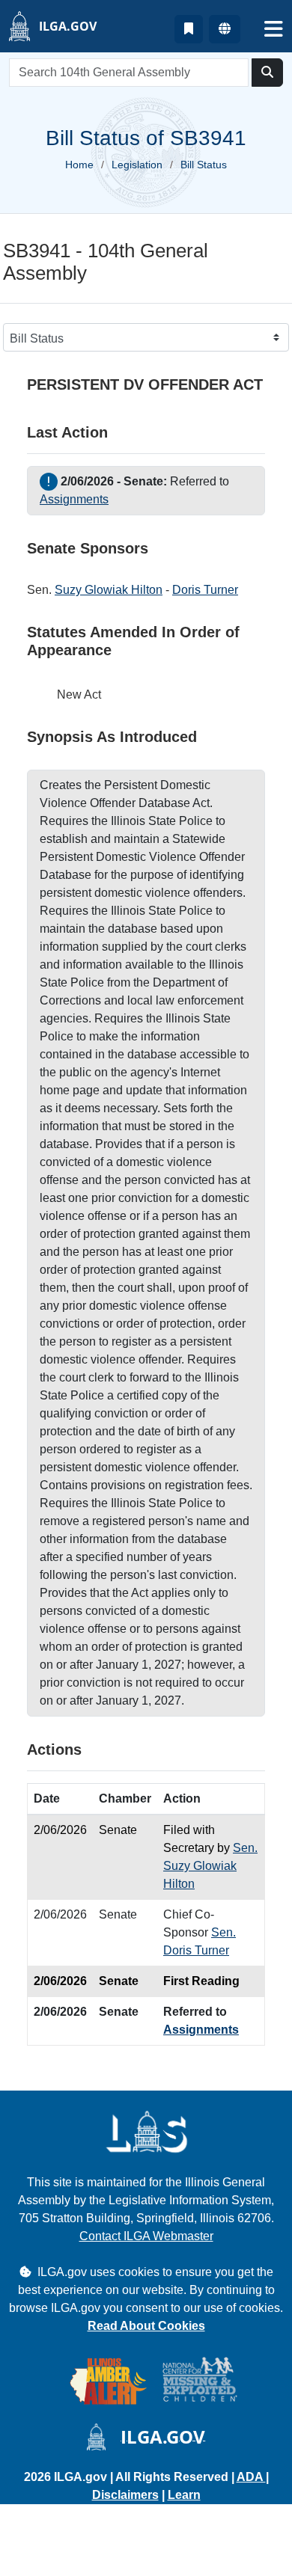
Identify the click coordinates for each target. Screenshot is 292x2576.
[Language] (225, 29)
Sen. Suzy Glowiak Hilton (210, 1866)
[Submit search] (267, 73)
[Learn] (189, 29)
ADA (251, 2477)
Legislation (137, 165)
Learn (184, 2495)
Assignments (74, 499)
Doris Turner (205, 590)
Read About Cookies (146, 2326)
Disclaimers (125, 2495)
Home (79, 165)
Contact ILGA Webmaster (146, 2236)
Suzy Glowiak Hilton (109, 590)
